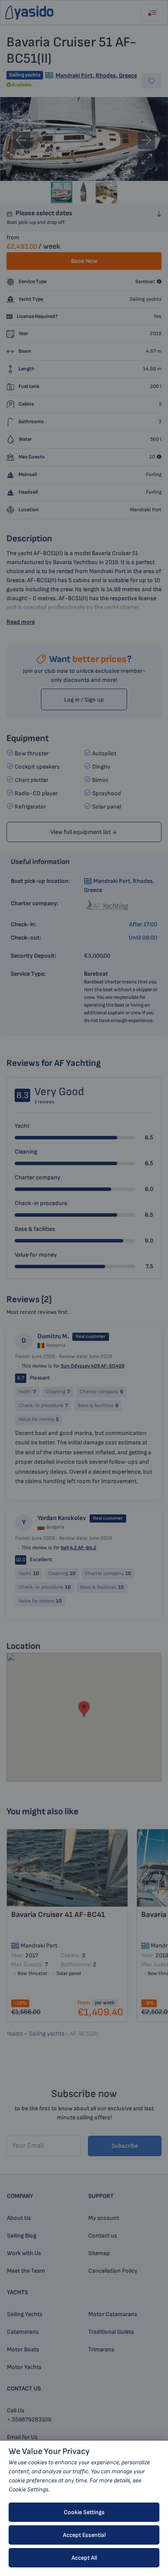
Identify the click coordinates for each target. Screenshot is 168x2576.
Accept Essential (84, 2535)
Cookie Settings (84, 2512)
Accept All (84, 2558)
